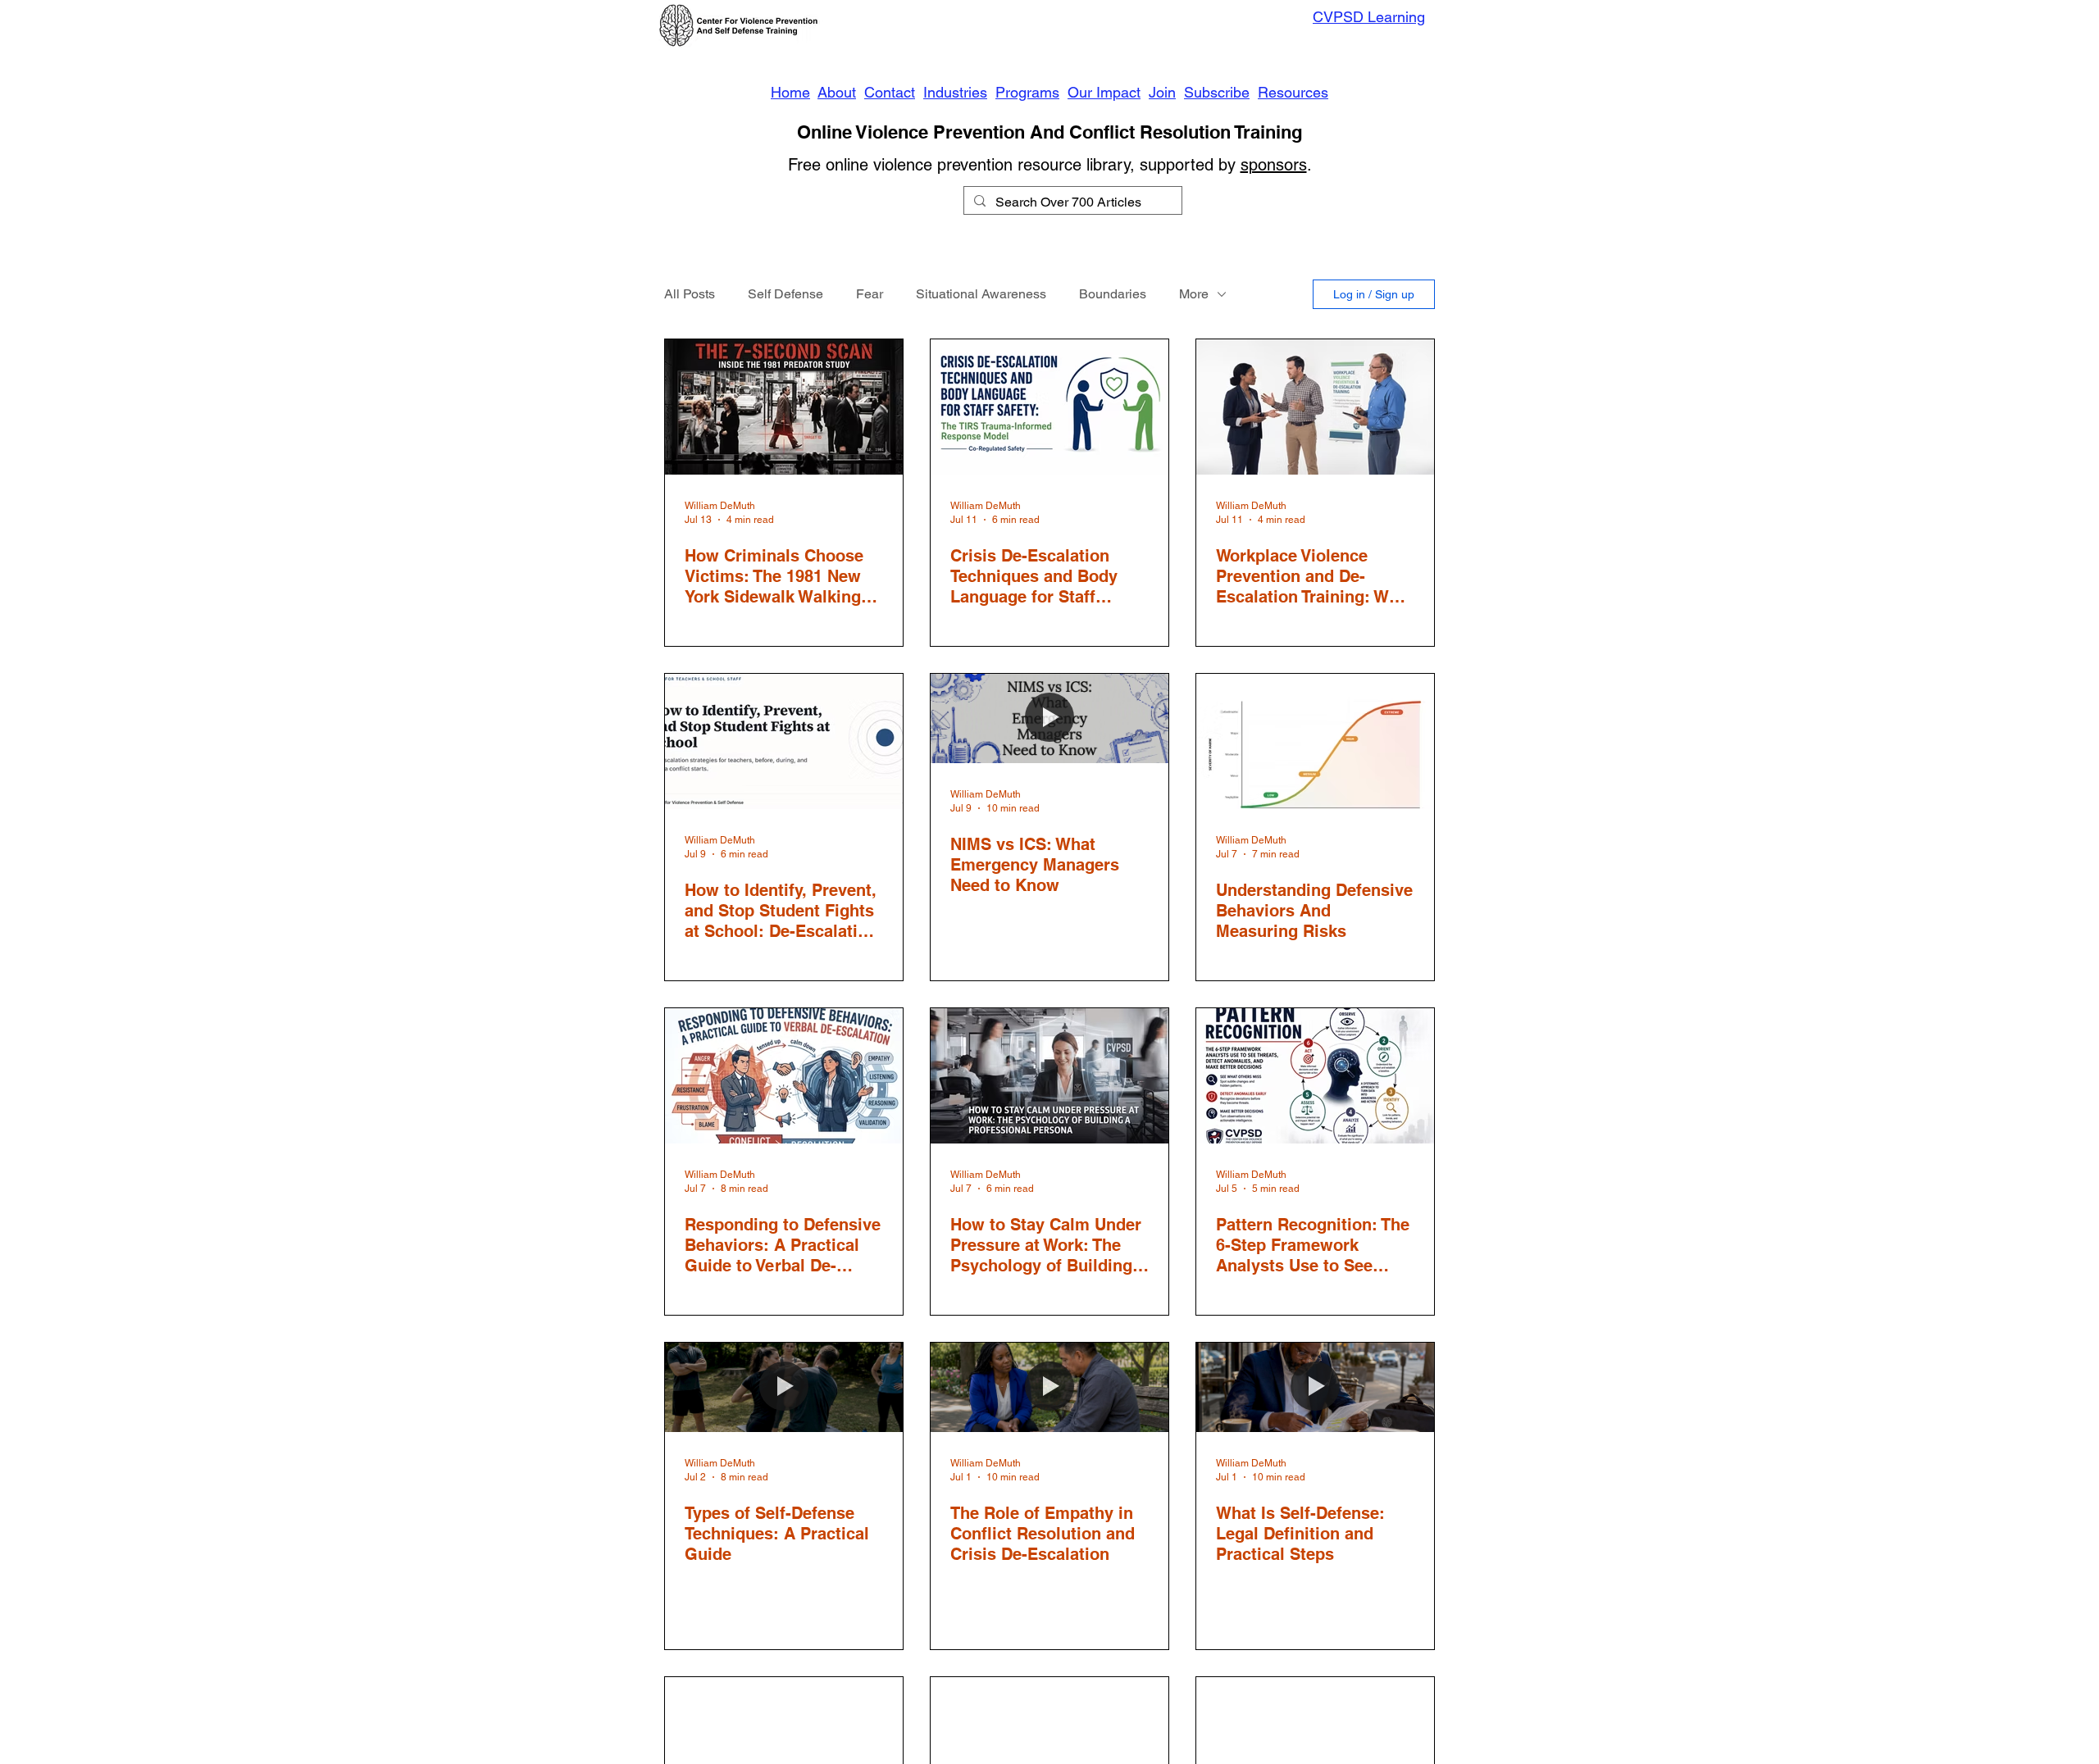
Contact (890, 92)
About (837, 92)
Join (1162, 92)
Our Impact (1104, 92)
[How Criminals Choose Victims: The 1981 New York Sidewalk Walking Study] (784, 407)
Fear (870, 294)
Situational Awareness (981, 294)
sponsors (1274, 165)
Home (790, 92)
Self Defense (785, 294)
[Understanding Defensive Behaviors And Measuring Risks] (1315, 741)
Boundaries (1113, 294)
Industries (955, 92)
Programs (1027, 92)
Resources (1293, 92)
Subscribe (1217, 92)
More (1194, 294)
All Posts (690, 294)
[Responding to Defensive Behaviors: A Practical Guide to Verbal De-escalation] (784, 1076)
